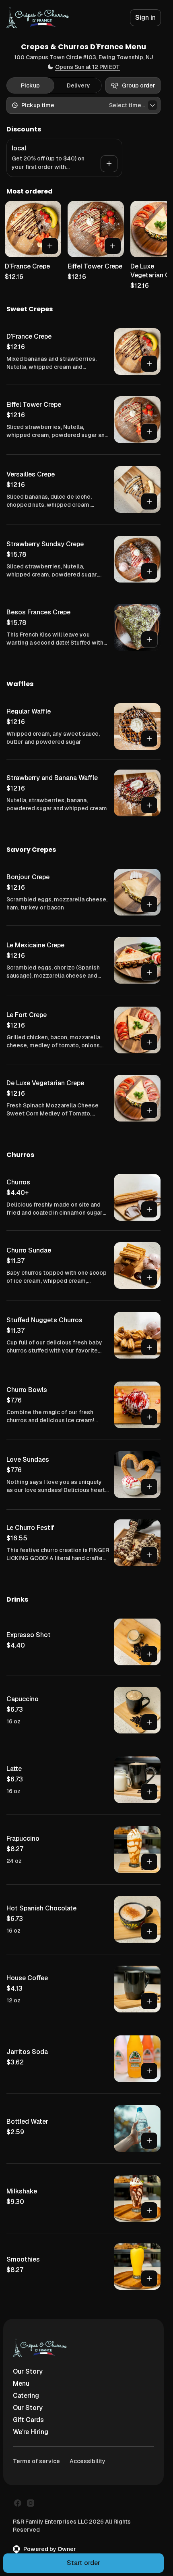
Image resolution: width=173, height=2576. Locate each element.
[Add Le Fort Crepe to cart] (149, 1042)
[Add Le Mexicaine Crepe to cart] (149, 972)
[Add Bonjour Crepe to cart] (149, 904)
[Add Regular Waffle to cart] (149, 739)
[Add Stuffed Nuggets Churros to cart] (149, 1347)
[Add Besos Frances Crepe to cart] (149, 639)
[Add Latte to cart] (149, 1792)
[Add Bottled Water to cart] (149, 2141)
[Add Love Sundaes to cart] (149, 1487)
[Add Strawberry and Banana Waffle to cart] (149, 805)
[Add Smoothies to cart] (149, 2278)
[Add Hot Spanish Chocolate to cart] (149, 1931)
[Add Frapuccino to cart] (149, 1862)
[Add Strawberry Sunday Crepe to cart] (149, 571)
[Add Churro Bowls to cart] (149, 1417)
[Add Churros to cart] (149, 1209)
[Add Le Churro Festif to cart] (149, 1555)
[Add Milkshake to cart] (149, 2210)
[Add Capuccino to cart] (149, 1722)
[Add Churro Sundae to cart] (149, 1278)
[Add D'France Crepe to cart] (50, 246)
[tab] (30, 85)
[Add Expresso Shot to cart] (149, 1654)
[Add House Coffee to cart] (149, 2001)
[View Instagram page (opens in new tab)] (31, 2503)
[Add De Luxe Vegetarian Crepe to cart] (149, 1110)
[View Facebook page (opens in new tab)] (18, 2503)
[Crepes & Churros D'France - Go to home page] (38, 18)
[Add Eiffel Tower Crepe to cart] (113, 246)
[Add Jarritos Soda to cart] (149, 2071)
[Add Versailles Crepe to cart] (149, 501)
